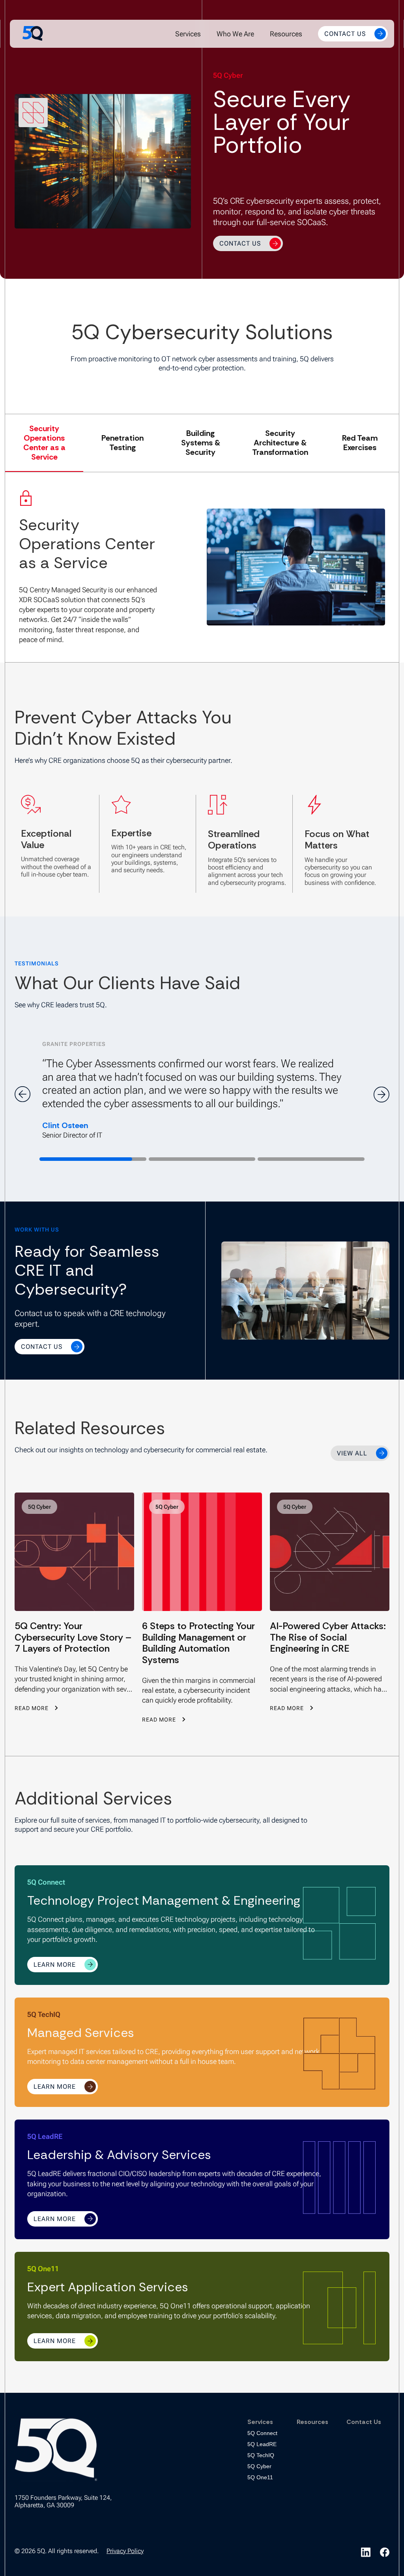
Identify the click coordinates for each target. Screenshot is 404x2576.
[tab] (44, 443)
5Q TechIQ (261, 2455)
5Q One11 (260, 2477)
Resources (286, 34)
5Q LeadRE (262, 2444)
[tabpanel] (202, 567)
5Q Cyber (259, 2466)
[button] (188, 34)
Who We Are (235, 34)
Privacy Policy (125, 2551)
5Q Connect (262, 2433)
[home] (33, 34)
